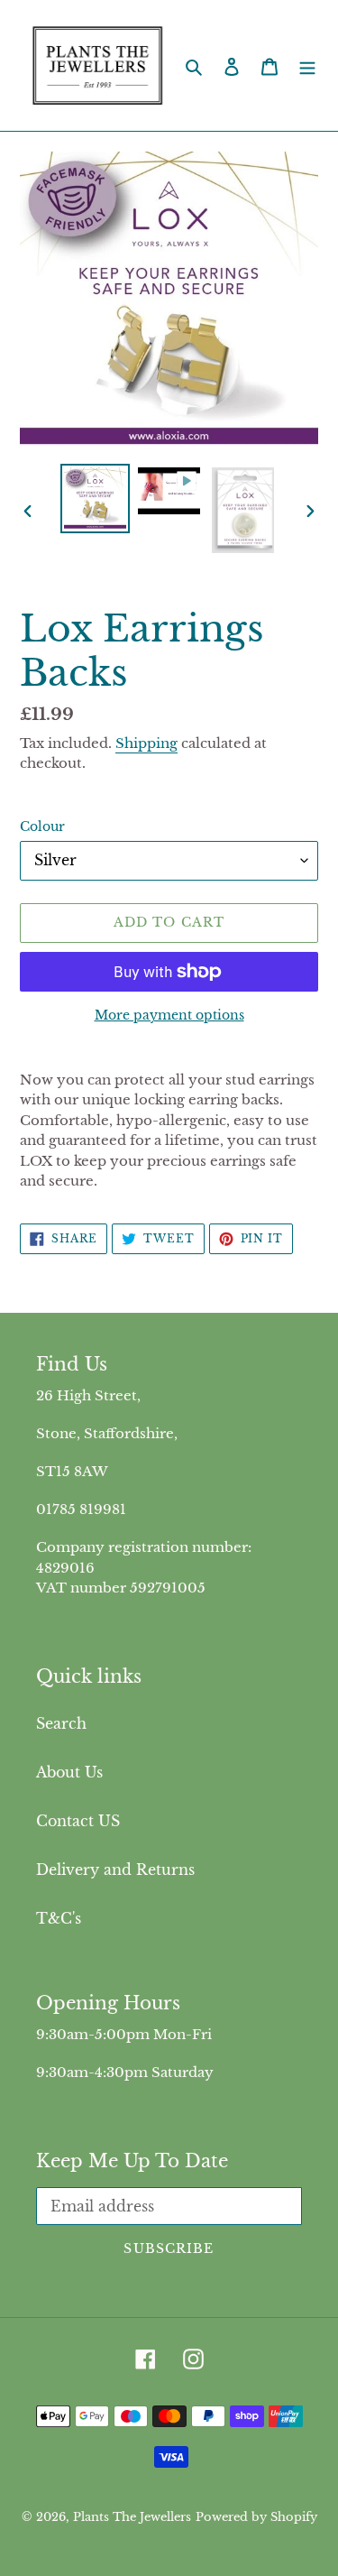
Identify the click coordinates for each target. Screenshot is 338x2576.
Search (61, 1723)
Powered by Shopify (256, 2517)
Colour (42, 826)
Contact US (78, 1821)
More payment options (169, 1015)
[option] (96, 499)
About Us (69, 1772)
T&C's (59, 1918)
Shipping (146, 743)
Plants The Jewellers (132, 2517)
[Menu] (307, 66)
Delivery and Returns (115, 1870)
